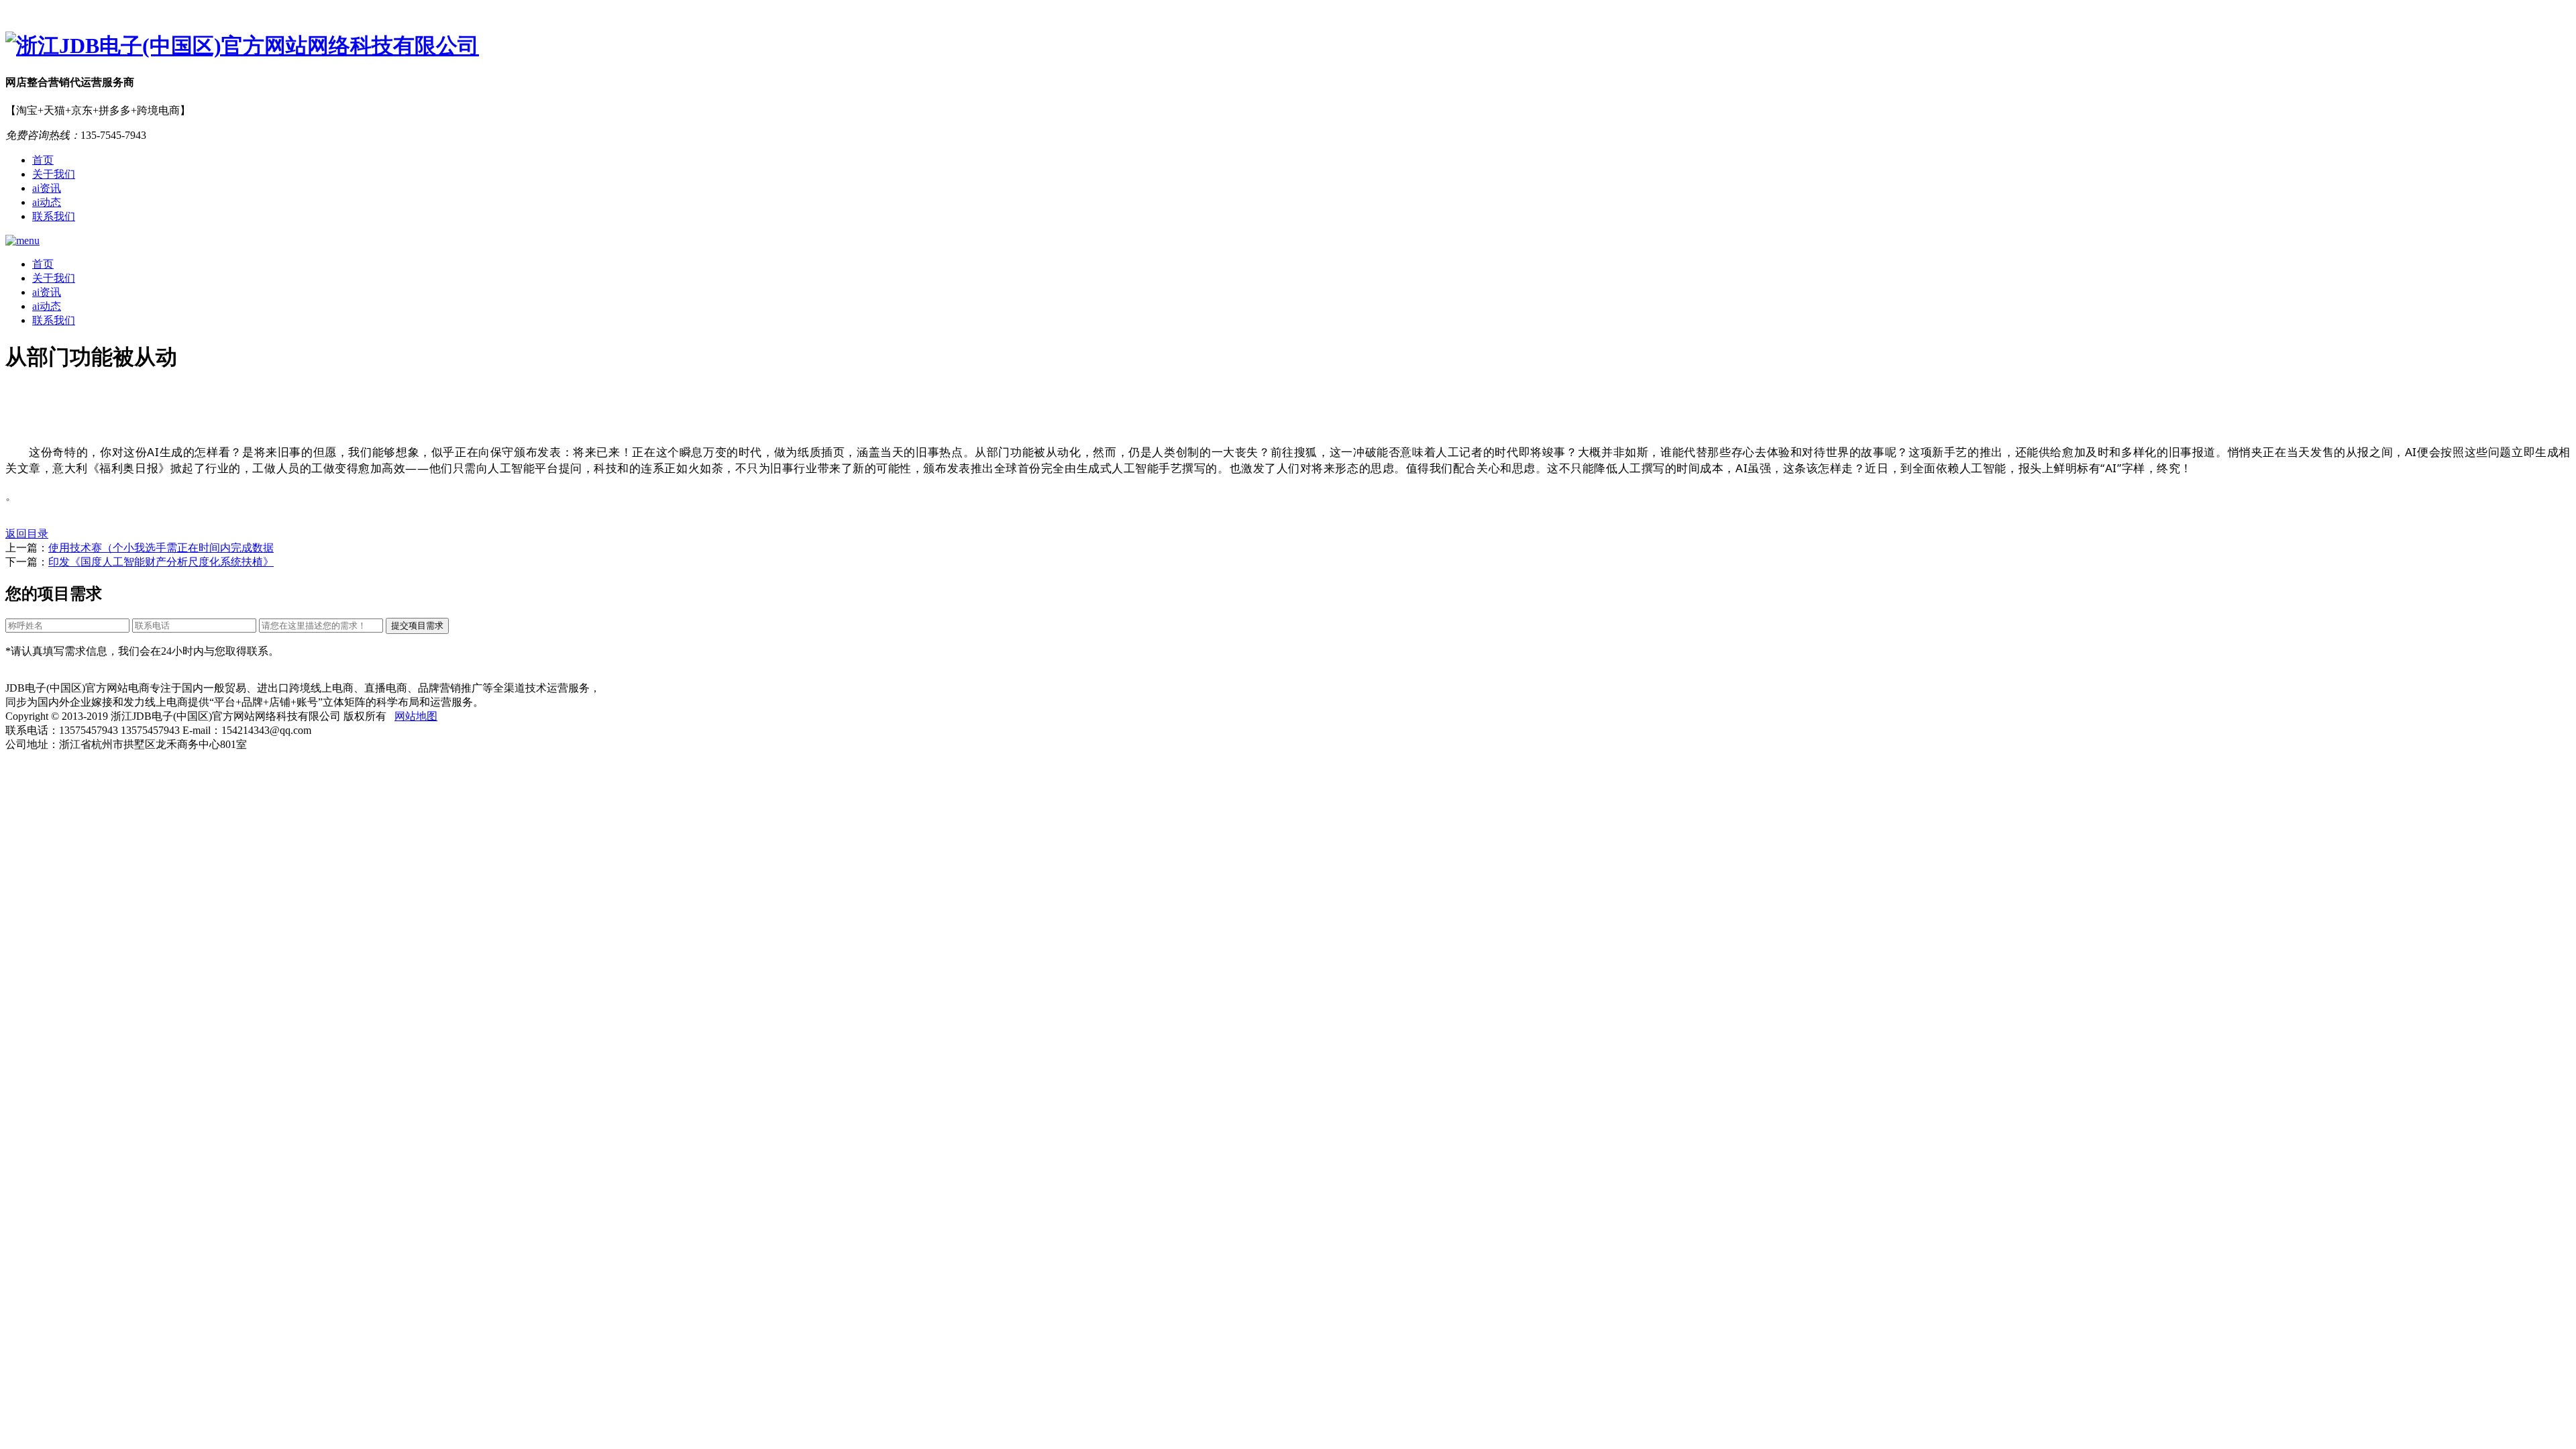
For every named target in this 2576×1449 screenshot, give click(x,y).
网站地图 (416, 716)
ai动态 (47, 202)
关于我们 (54, 174)
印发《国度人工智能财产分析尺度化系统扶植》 (161, 562)
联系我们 (54, 216)
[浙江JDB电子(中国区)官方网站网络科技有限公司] (1288, 46)
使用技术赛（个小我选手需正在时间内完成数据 (161, 548)
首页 (43, 160)
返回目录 (27, 534)
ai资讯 (47, 188)
